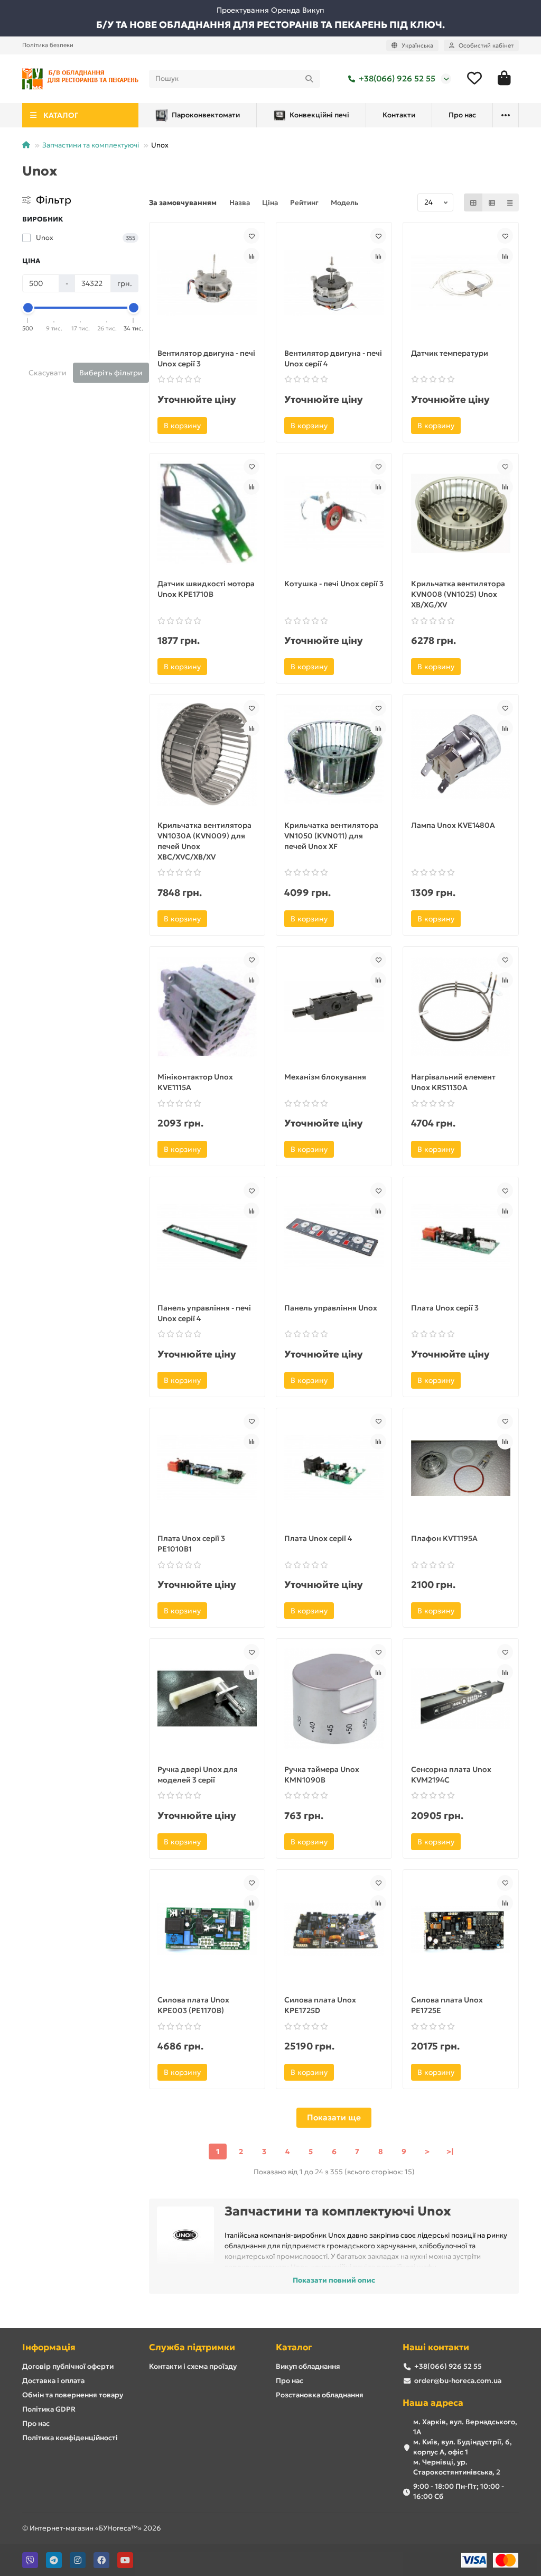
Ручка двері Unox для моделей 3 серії (198, 1775)
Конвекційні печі (319, 115)
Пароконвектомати (206, 115)
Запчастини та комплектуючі (91, 145)
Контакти (399, 115)
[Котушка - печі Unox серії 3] (334, 514)
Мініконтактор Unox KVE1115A (195, 1082)
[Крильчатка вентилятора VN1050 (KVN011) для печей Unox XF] (334, 755)
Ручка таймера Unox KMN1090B (322, 1775)
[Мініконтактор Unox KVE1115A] (207, 1007)
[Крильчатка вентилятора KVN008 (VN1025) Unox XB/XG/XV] (461, 514)
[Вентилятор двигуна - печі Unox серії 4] (334, 283)
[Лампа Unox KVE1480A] (461, 755)
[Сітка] (473, 202)
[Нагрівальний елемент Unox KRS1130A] (461, 1007)
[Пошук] (309, 79)
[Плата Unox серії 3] (461, 1237)
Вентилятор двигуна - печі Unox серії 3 (206, 358)
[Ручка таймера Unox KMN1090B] (334, 1699)
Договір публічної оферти (68, 2366)
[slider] (28, 308)
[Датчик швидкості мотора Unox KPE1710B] (207, 514)
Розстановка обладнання (320, 2395)
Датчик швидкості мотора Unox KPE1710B (206, 589)
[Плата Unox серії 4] (334, 1468)
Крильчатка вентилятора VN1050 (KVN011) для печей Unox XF (331, 836)
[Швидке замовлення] (221, 426)
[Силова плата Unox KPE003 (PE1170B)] (207, 1930)
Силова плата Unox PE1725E (447, 2005)
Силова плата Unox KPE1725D (320, 2005)
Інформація (49, 2347)
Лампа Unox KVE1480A (453, 825)
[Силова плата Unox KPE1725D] (334, 1930)
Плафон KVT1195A (444, 1538)
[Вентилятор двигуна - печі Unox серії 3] (207, 283)
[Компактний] (510, 202)
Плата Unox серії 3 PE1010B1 (191, 1544)
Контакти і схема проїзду (193, 2366)
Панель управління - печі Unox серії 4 (204, 1313)
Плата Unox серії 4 (318, 1538)
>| (450, 2152)
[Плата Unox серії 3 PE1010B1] (207, 1468)
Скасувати (48, 373)
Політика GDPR (49, 2409)
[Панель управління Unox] (334, 1237)
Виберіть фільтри (111, 373)
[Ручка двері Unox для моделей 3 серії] (207, 1699)
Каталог (294, 2347)
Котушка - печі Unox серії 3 (334, 584)
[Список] (492, 202)
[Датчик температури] (461, 283)
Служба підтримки (192, 2347)
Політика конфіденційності (70, 2438)
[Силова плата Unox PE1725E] (461, 1930)
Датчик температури (450, 353)
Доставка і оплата (53, 2381)
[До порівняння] (251, 256)
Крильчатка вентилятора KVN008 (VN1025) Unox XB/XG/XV (458, 594)
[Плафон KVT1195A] (461, 1468)
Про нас (462, 115)
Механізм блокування (325, 1077)
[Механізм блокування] (334, 1007)
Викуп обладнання (308, 2366)
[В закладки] (251, 236)
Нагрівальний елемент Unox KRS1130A (453, 1082)
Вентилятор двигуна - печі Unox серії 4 (333, 358)
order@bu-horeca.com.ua (458, 2381)
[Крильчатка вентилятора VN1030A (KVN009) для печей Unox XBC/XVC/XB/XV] (207, 755)
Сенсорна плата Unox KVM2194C (451, 1775)
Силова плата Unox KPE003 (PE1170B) (193, 2005)
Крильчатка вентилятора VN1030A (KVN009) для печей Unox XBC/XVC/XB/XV (204, 841)
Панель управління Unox (331, 1308)
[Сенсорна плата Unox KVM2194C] (461, 1699)
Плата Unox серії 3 (445, 1308)
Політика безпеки (48, 45)
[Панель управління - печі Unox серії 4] (207, 1237)
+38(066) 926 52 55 (397, 79)
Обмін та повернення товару (73, 2395)
